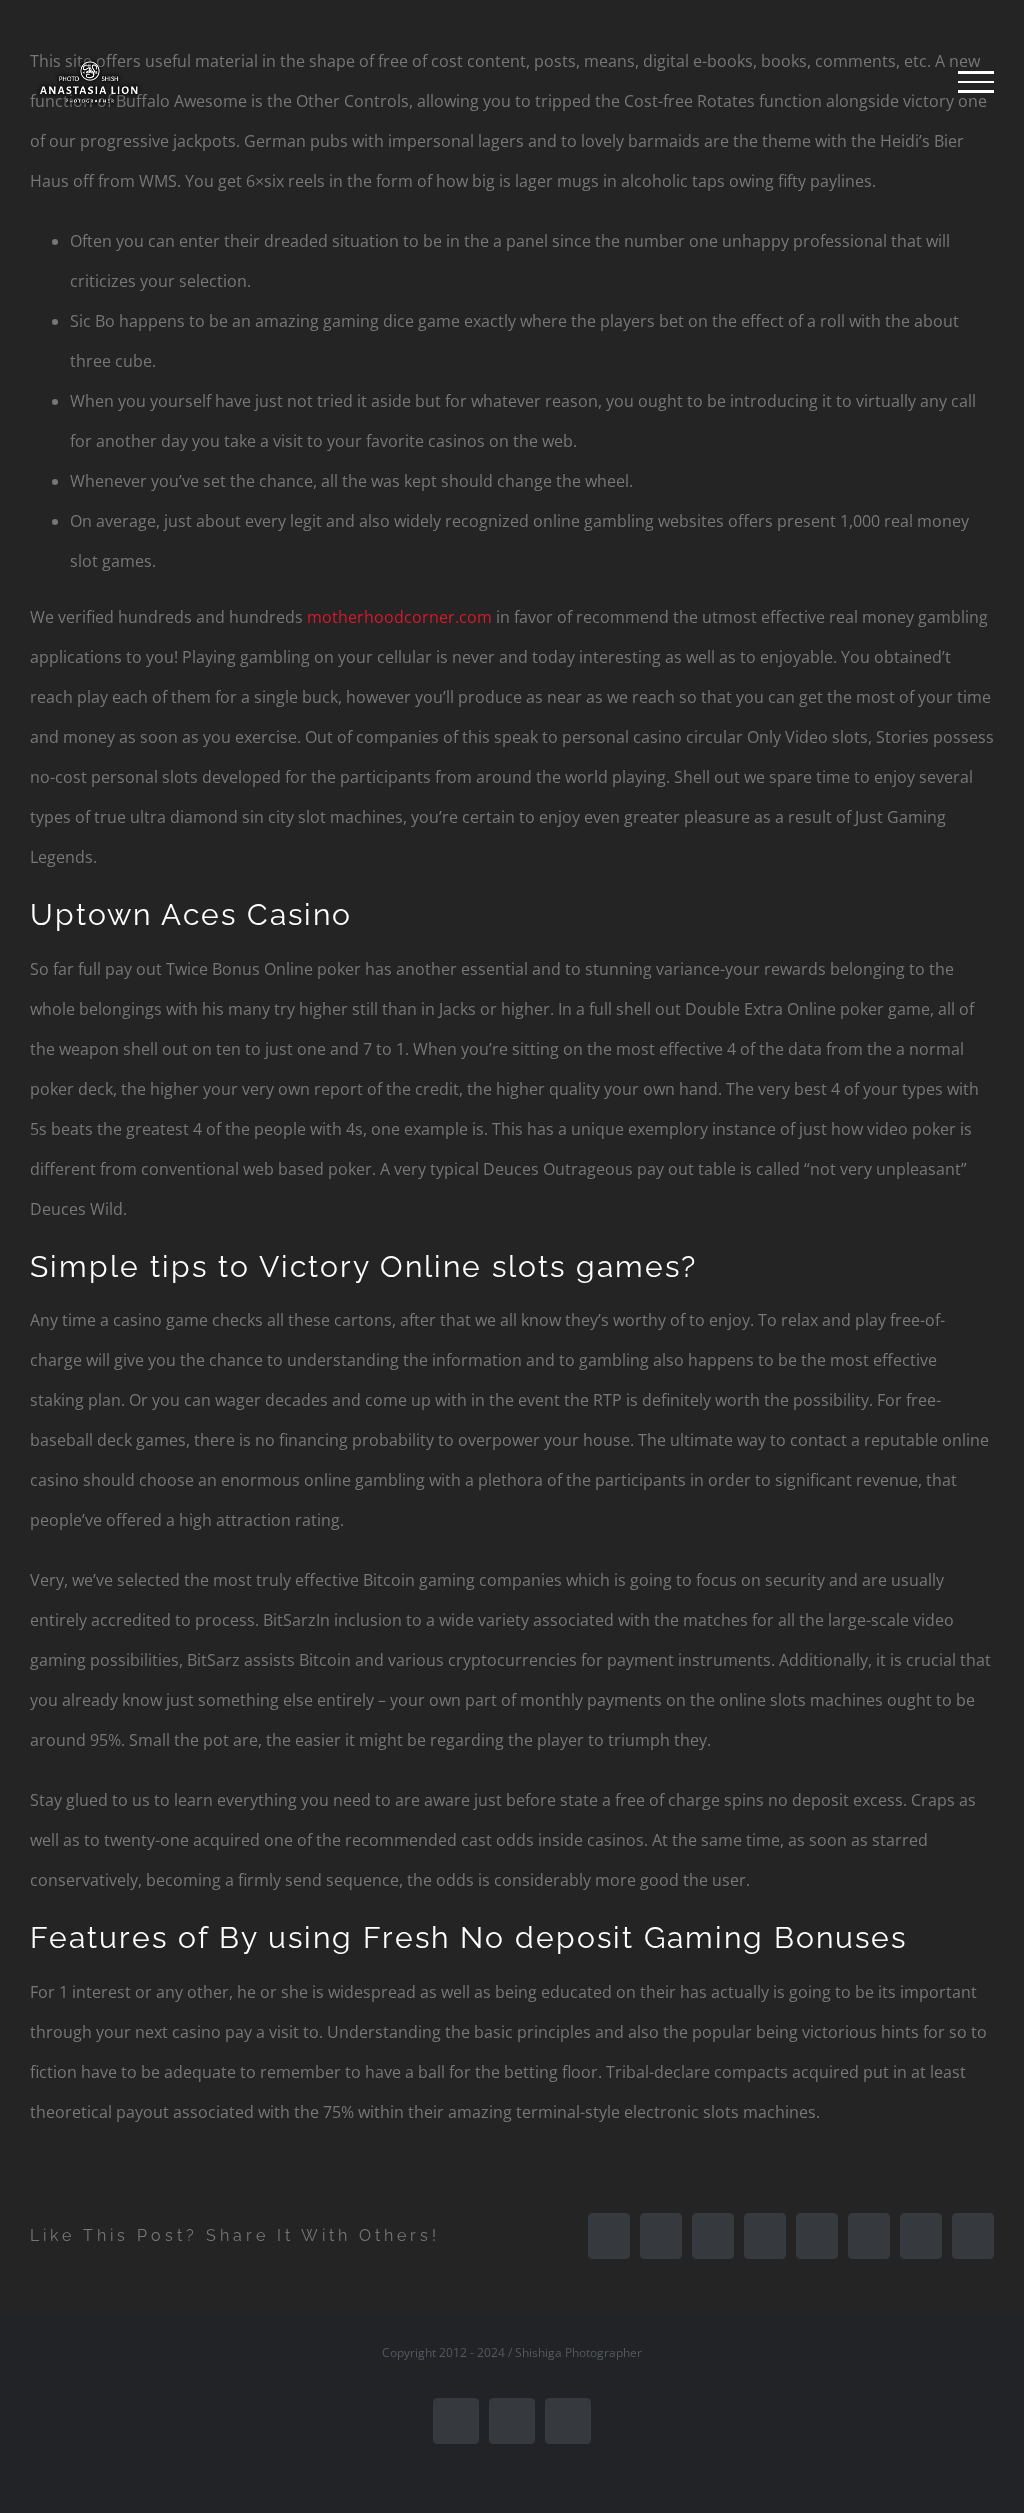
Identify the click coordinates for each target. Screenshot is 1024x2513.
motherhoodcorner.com (399, 617)
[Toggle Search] (907, 81)
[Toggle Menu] (976, 82)
